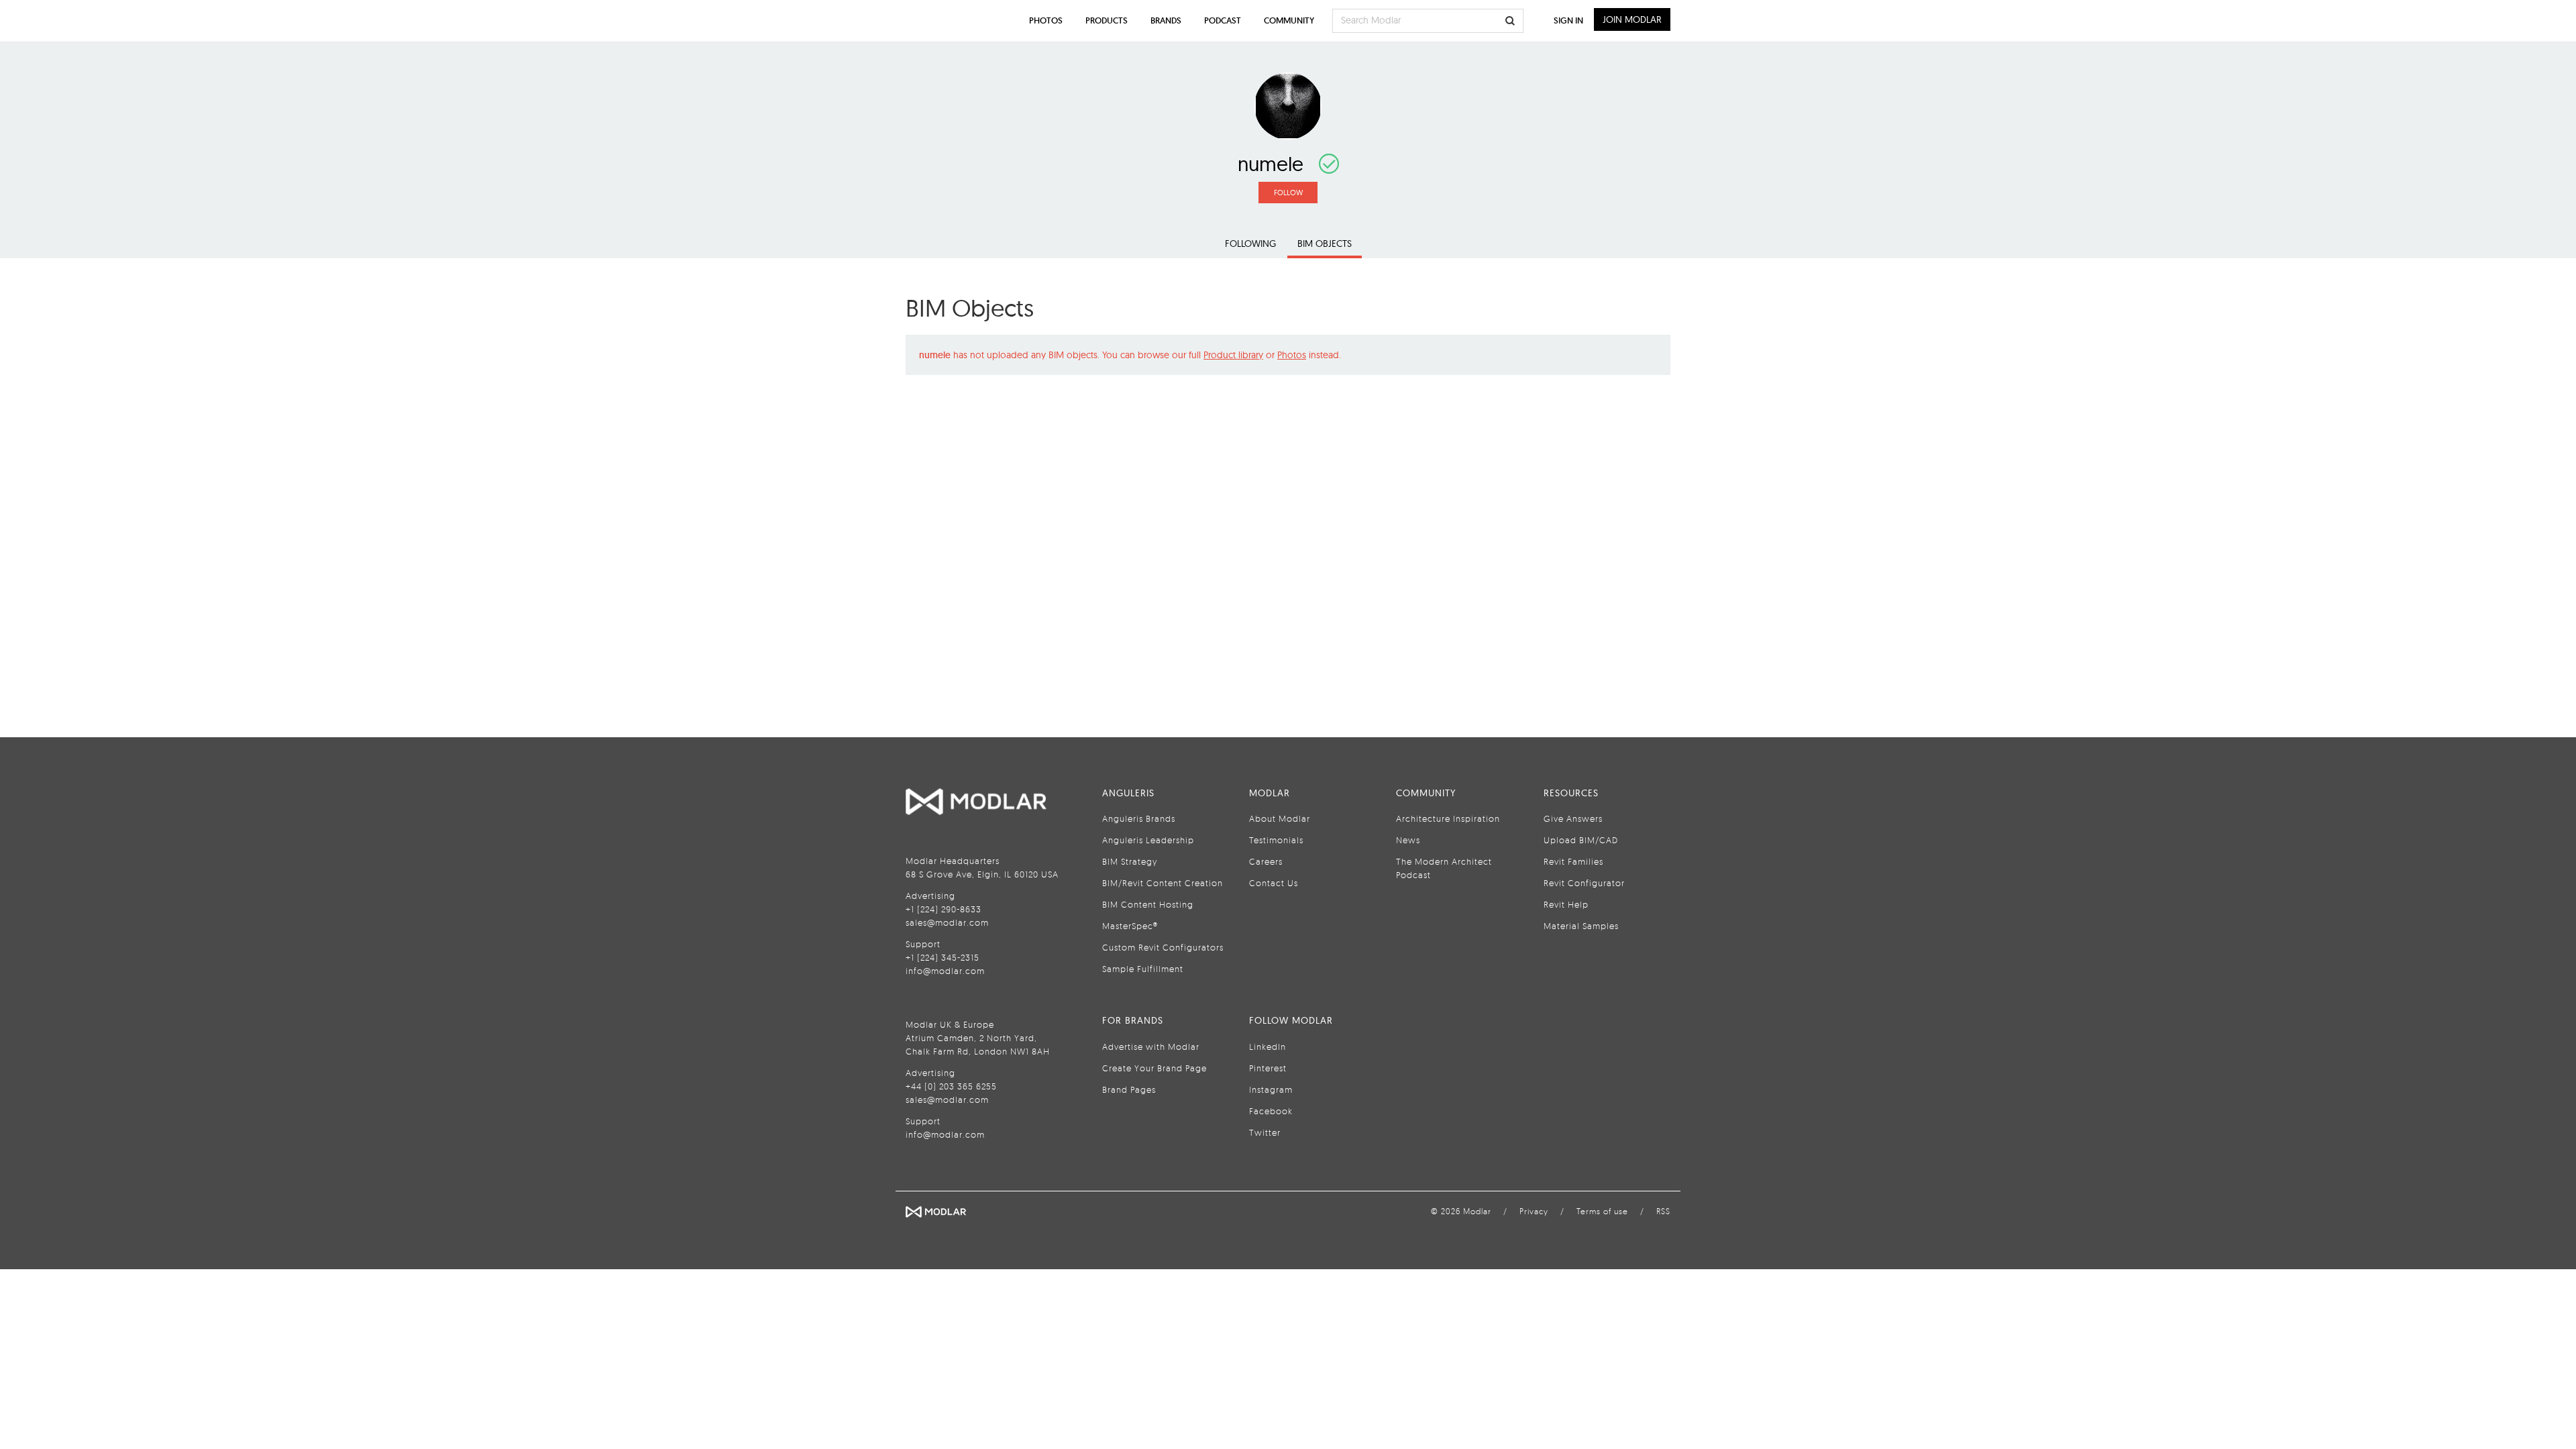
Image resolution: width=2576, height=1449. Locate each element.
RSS (1663, 1211)
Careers (1266, 861)
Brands (1166, 20)
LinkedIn (1268, 1046)
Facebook (1271, 1111)
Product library (1233, 355)
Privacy (1534, 1211)
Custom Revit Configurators (1163, 947)
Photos (1292, 355)
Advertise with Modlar (1151, 1046)
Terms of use (1602, 1211)
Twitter (1265, 1132)
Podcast (1223, 20)
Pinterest (1268, 1068)
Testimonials (1276, 840)
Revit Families (1573, 861)
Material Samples (1581, 926)
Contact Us (1274, 883)
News (1408, 840)
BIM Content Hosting (1148, 904)
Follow (1288, 193)
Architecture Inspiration (1448, 818)
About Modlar (1280, 818)
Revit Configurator (1584, 883)
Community (1289, 20)
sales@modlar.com (947, 922)
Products (1107, 20)
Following (1250, 244)
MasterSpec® (1130, 926)
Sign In (1568, 20)
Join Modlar (1632, 19)
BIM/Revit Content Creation (1163, 883)
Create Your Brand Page (1155, 1068)
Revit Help (1566, 904)
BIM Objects (1325, 244)
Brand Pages (1129, 1089)
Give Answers (1573, 818)
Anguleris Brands (1139, 818)
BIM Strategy (1130, 861)
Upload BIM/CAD (1581, 840)
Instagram (1271, 1089)
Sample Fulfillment (1143, 969)
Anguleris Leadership (1148, 840)
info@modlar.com (945, 971)
